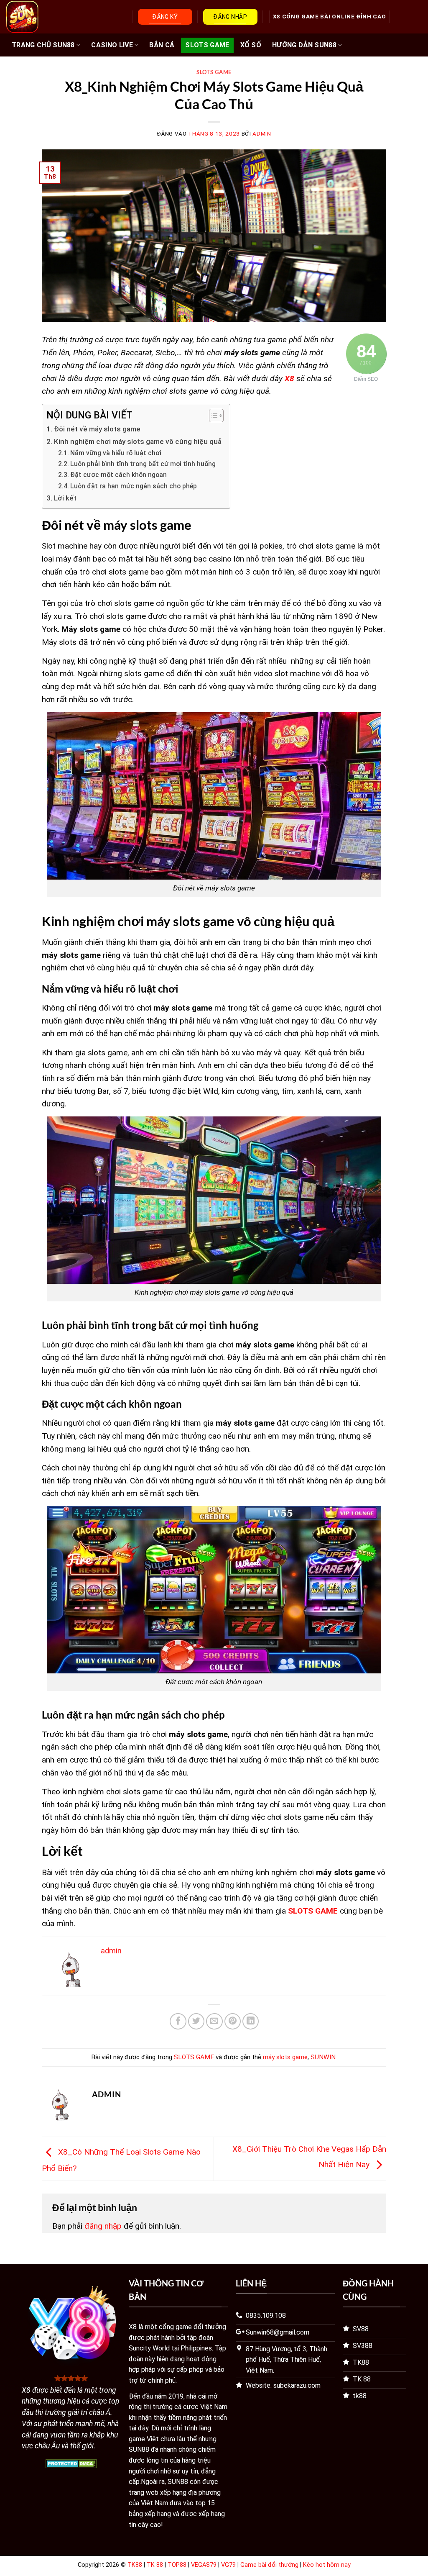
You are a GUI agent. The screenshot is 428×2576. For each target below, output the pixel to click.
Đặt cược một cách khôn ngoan (118, 475)
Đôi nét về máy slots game (97, 429)
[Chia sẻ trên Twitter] (196, 2022)
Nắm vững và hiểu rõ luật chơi (116, 453)
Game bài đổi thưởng (269, 2565)
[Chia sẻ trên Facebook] (178, 2022)
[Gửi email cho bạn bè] (214, 2022)
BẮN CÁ (162, 45)
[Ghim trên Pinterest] (233, 2022)
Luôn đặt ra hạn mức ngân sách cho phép (134, 486)
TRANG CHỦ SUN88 (43, 45)
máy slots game (285, 2057)
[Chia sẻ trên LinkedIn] (251, 2022)
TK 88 (155, 2565)
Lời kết (65, 498)
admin (262, 134)
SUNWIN (323, 2057)
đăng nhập (103, 2226)
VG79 (228, 2565)
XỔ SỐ (251, 45)
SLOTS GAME (207, 45)
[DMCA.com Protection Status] (71, 2463)
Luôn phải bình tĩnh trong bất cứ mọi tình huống (143, 464)
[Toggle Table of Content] (212, 416)
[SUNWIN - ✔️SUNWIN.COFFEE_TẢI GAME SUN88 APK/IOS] (47, 17)
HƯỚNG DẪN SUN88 (304, 45)
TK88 (135, 2565)
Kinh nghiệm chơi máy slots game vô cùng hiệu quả (138, 441)
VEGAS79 (204, 2565)
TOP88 (177, 2565)
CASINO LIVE (112, 45)
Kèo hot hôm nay (327, 2565)
